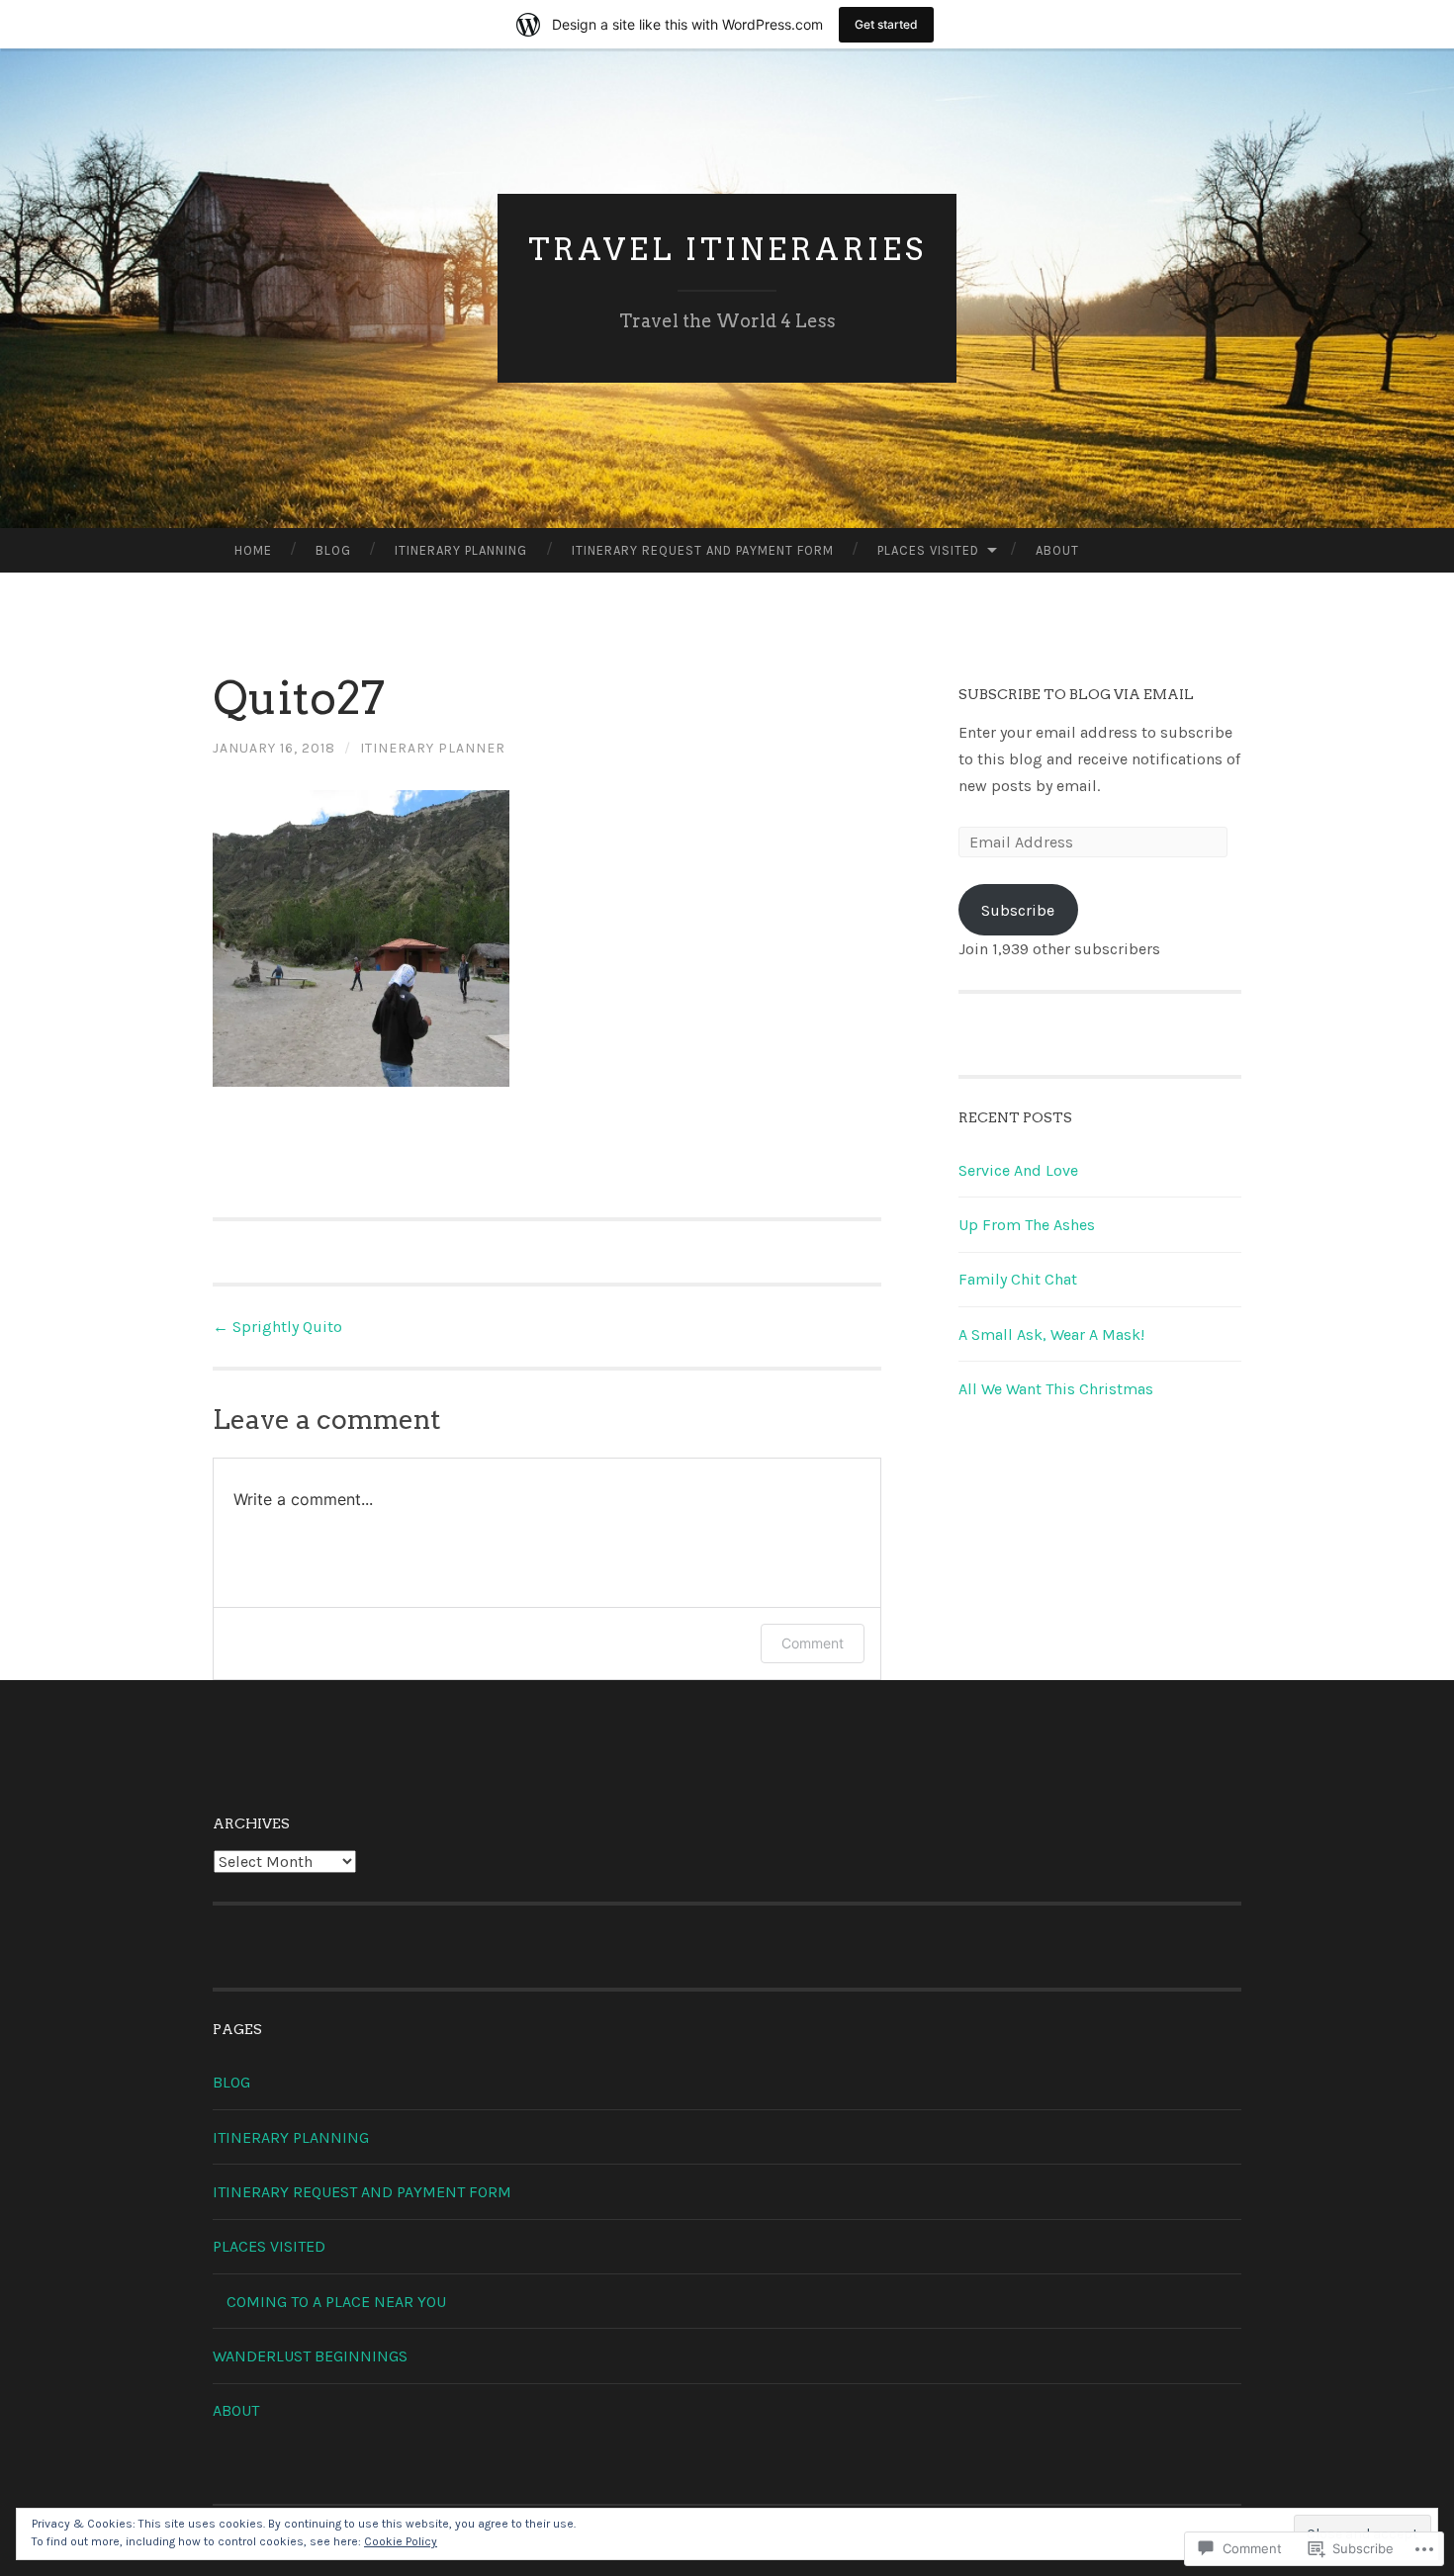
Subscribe (1018, 910)
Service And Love (1018, 1170)
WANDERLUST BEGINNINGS (310, 2356)
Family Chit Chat (1018, 1279)
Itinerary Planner (433, 748)
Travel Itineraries (727, 249)
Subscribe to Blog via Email (1076, 694)
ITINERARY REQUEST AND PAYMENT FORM (703, 550)
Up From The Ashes (1027, 1225)
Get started (886, 24)
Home (253, 550)
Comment (813, 1643)
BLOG (333, 550)
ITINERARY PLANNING (461, 550)
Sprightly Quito (277, 1327)
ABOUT (1057, 550)
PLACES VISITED (928, 550)
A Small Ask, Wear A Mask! (1051, 1334)
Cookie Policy (401, 2541)
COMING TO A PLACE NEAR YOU (336, 2302)
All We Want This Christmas (1056, 1389)
